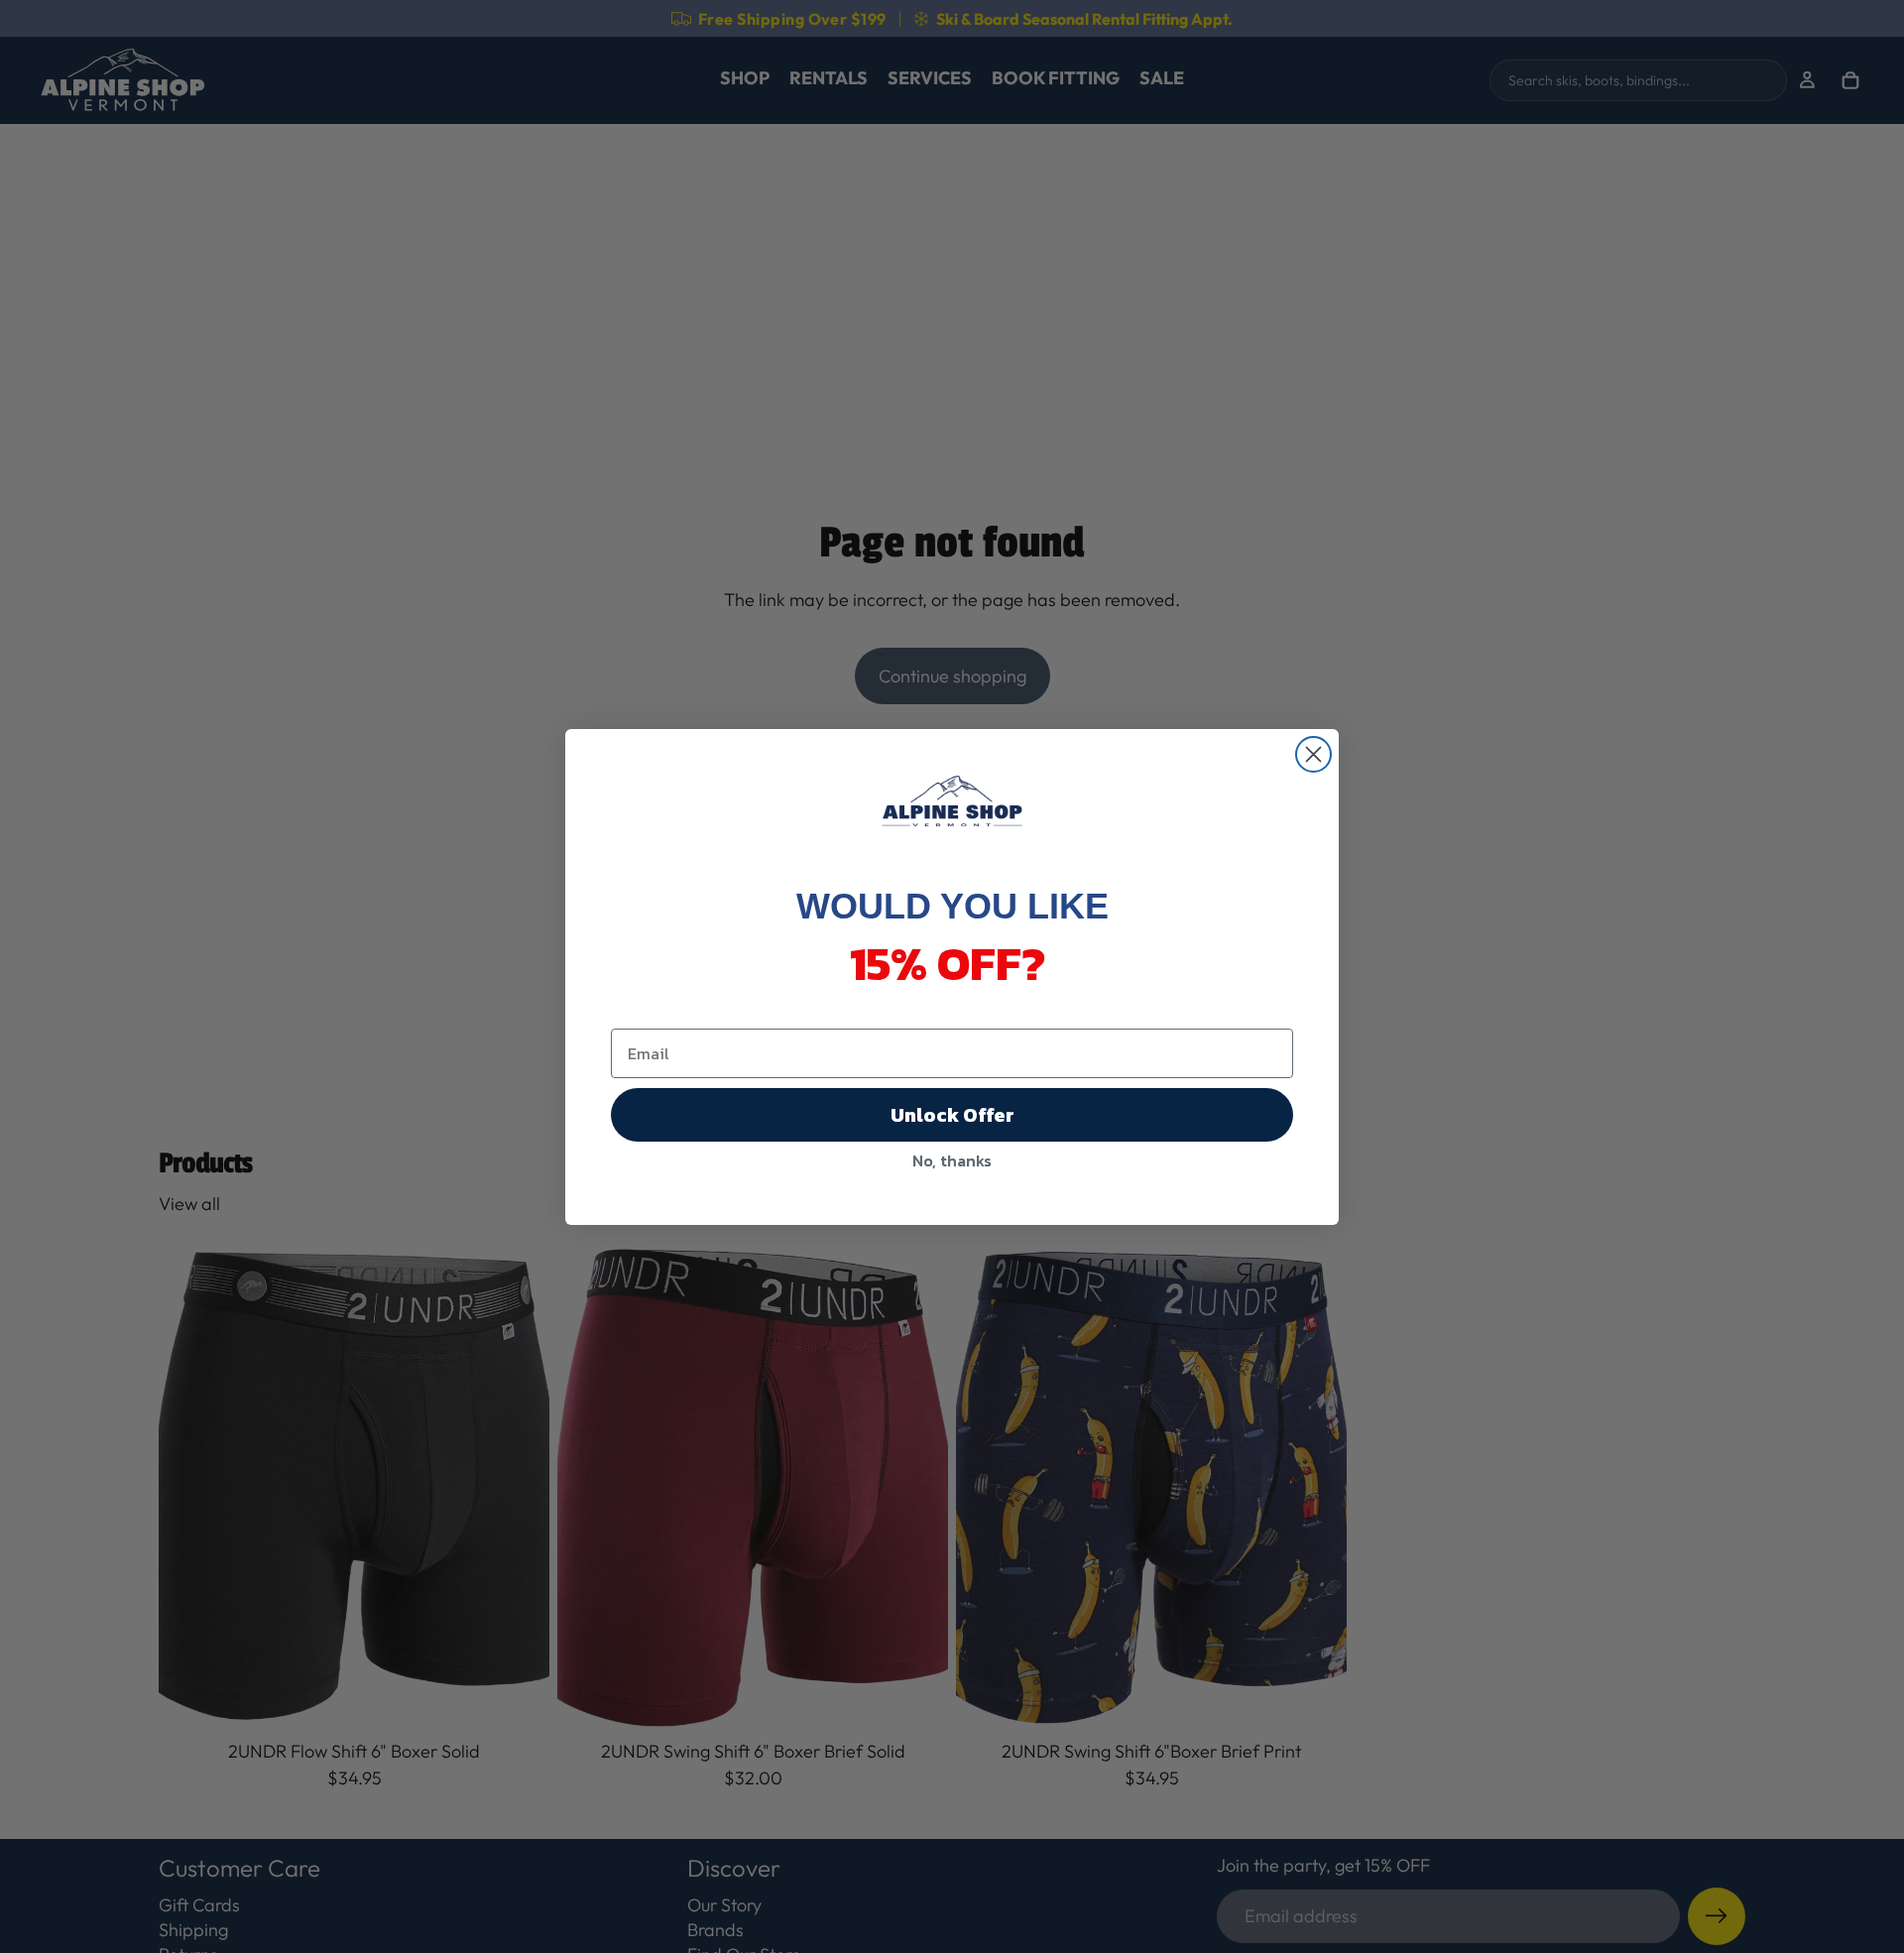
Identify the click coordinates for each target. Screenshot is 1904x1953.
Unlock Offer (952, 1115)
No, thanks (952, 1160)
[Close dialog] (1313, 754)
